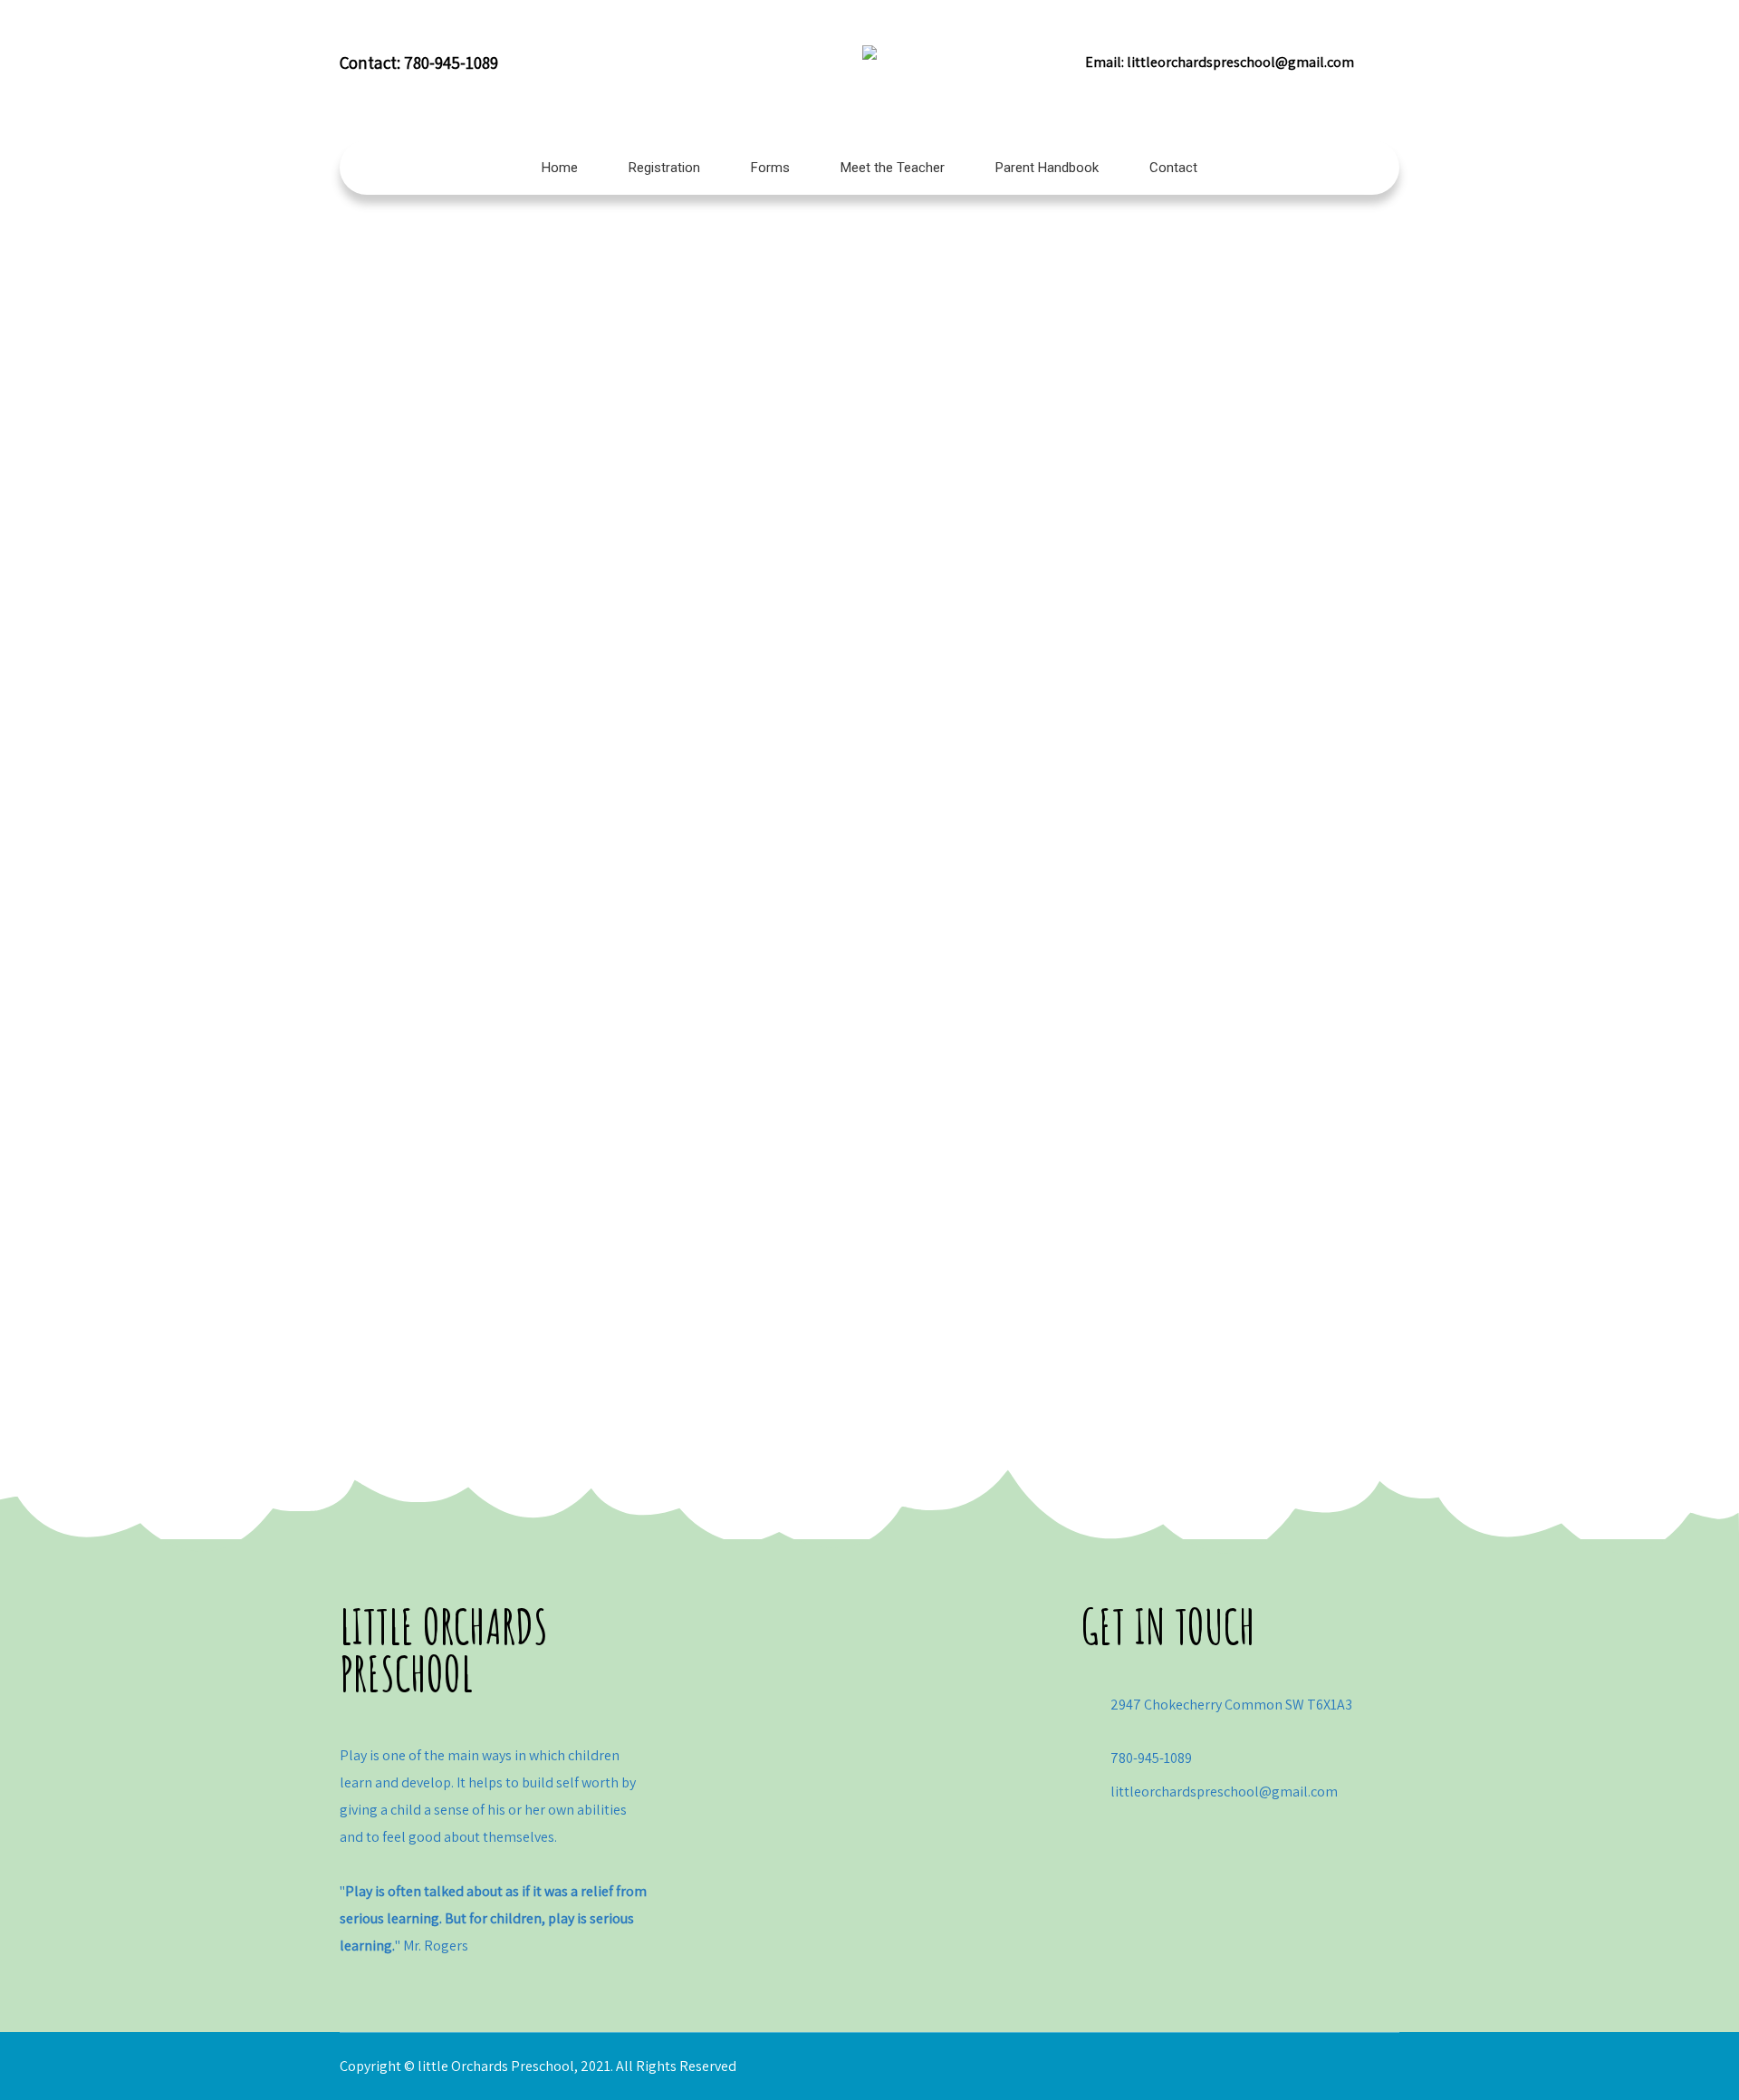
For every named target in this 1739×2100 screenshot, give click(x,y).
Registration (664, 168)
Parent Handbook (1047, 168)
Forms (770, 168)
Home (560, 168)
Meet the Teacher (893, 168)
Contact (1173, 168)
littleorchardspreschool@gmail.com (1240, 62)
